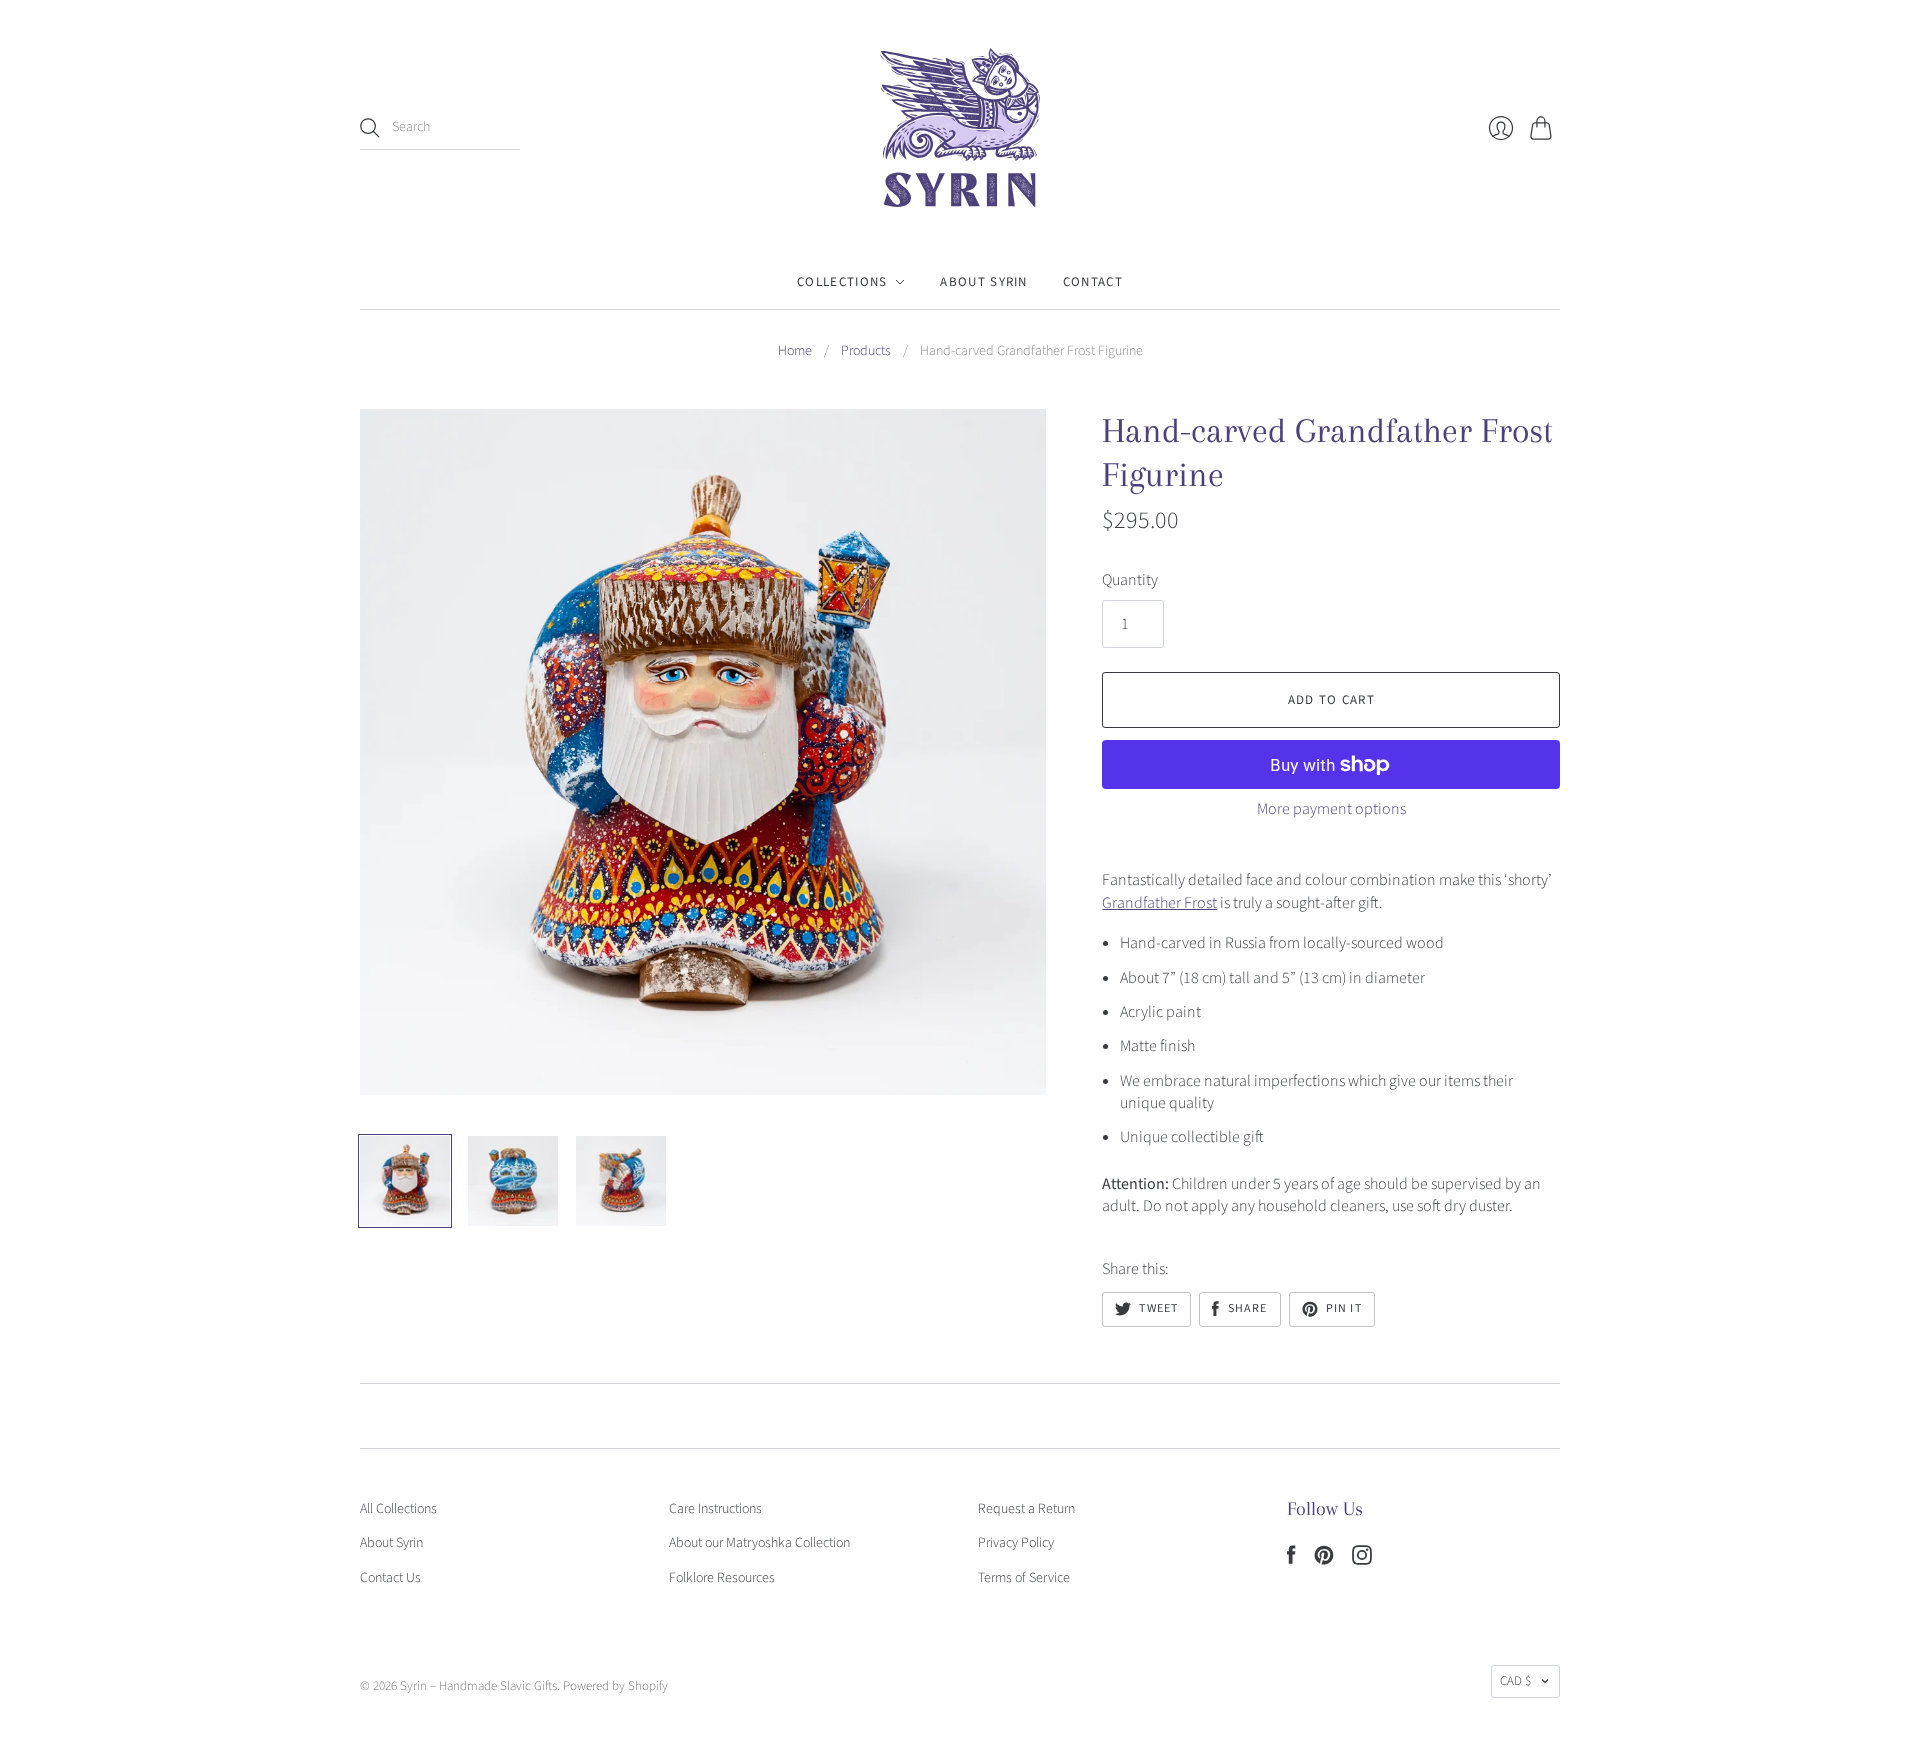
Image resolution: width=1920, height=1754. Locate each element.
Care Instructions (715, 1509)
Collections (842, 282)
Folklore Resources (722, 1578)
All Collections (398, 1509)
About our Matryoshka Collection (759, 1543)
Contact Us (390, 1578)
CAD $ (1515, 1681)
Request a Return (1026, 1509)
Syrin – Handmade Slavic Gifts (478, 1686)
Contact (1093, 282)
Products (866, 351)
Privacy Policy (1016, 1543)
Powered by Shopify (615, 1686)
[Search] (370, 128)
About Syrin (983, 282)
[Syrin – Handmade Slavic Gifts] (960, 127)
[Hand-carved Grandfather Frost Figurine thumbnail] (405, 1181)
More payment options (1331, 809)
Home (795, 351)
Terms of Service (1024, 1578)
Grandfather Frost (1159, 903)
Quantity (1130, 580)
